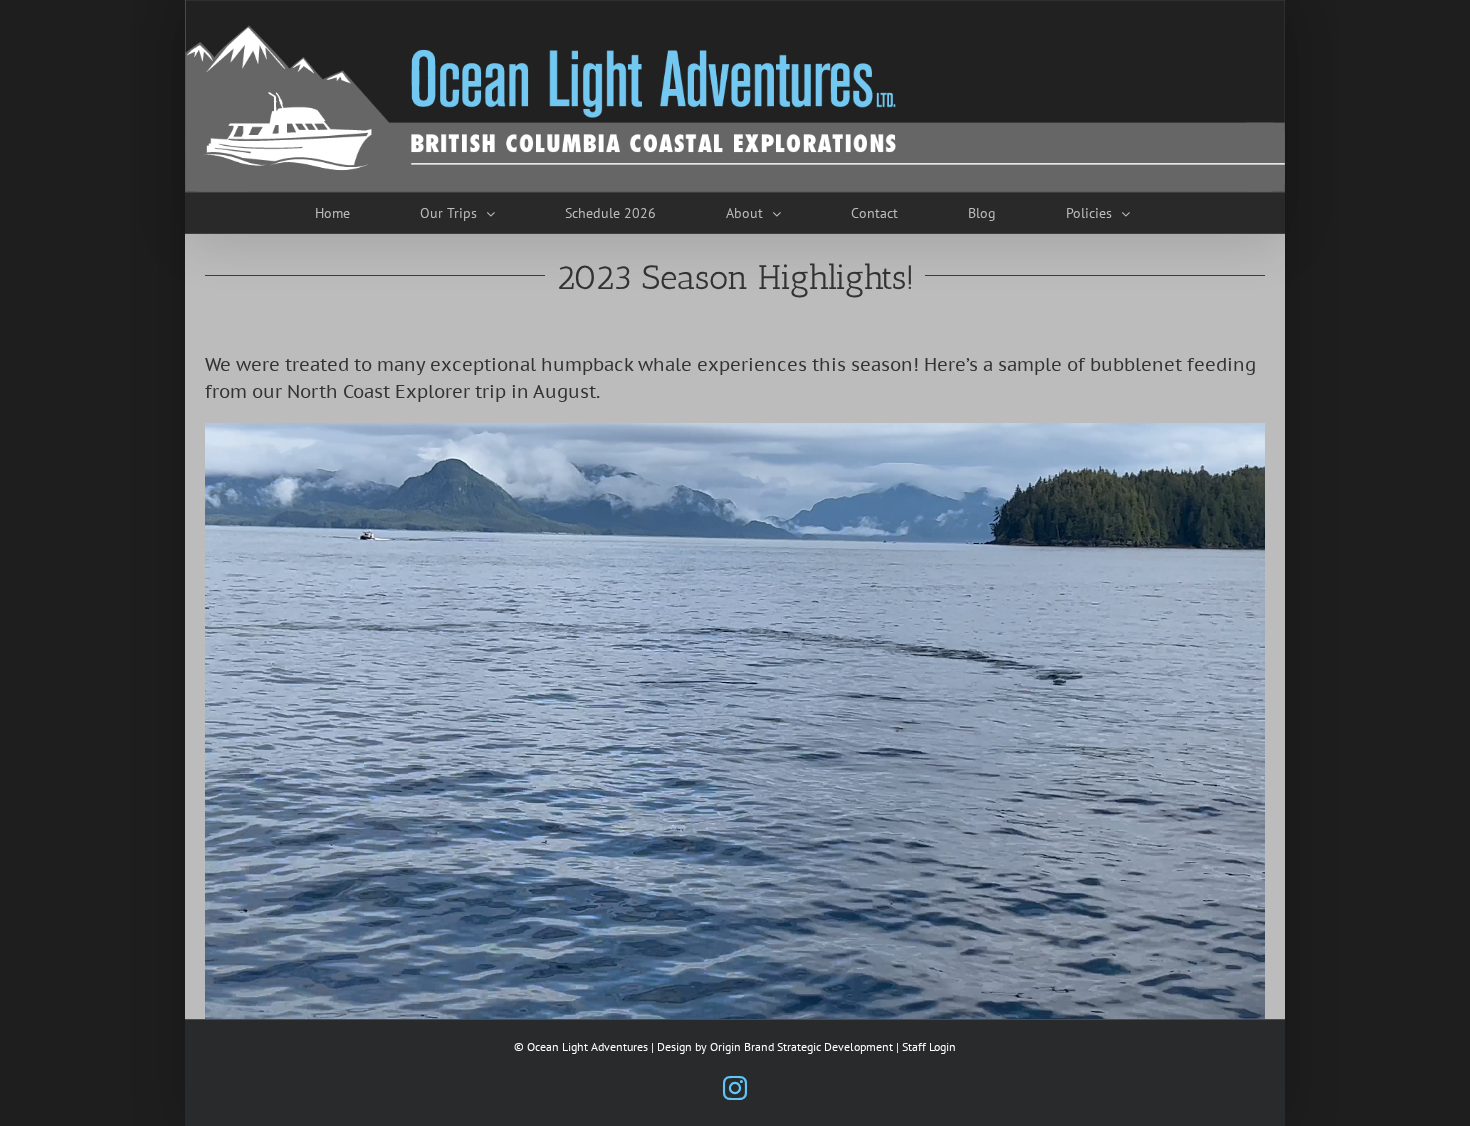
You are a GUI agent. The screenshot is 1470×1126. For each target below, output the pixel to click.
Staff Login (929, 1046)
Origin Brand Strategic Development (801, 1046)
